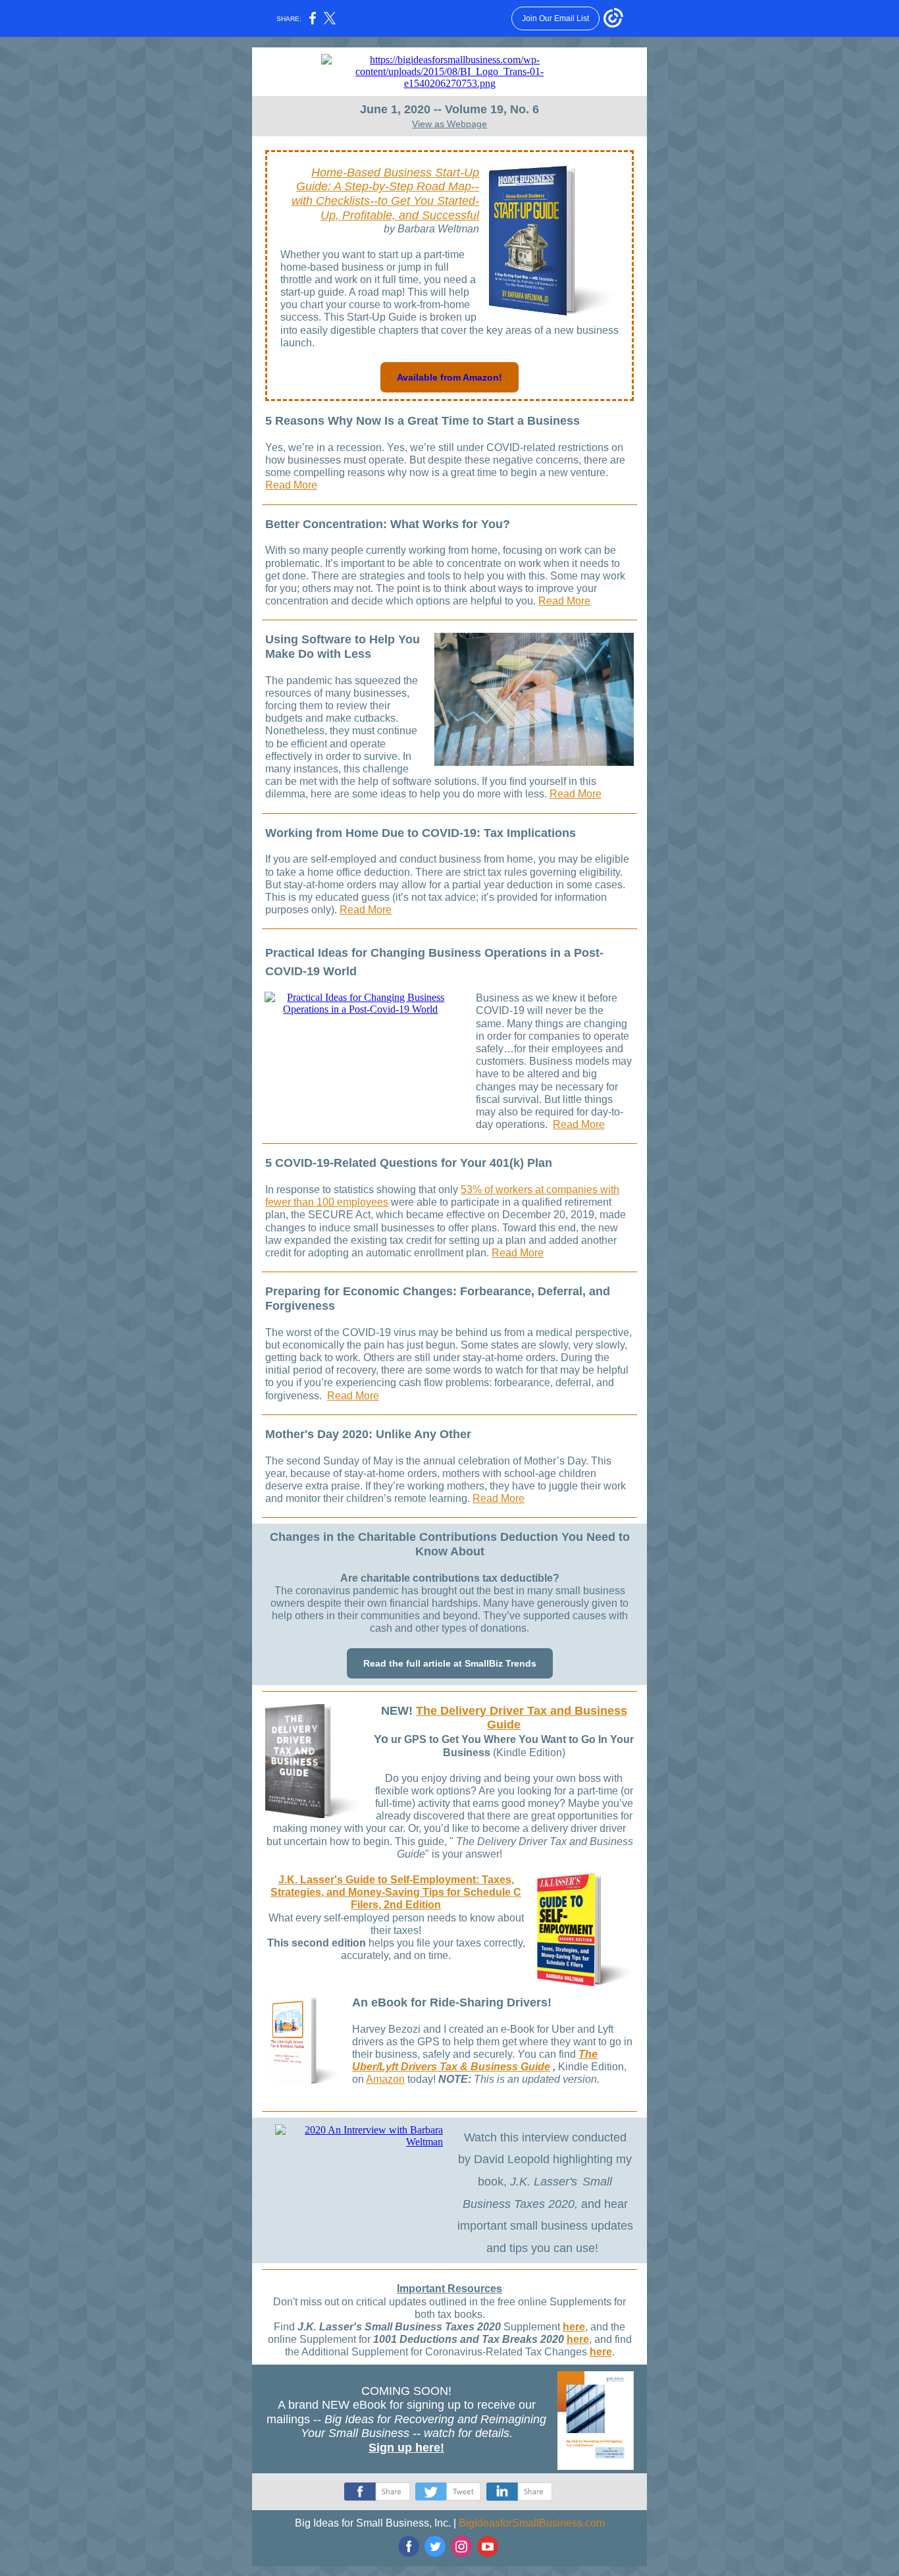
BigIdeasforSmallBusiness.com (532, 2523)
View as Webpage (449, 124)
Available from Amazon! (449, 377)
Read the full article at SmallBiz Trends (450, 1663)
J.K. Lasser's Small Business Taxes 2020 (399, 2327)
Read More (291, 485)
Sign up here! (406, 2448)
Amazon (385, 2079)
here (574, 2327)
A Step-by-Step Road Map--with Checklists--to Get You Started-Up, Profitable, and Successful (385, 201)
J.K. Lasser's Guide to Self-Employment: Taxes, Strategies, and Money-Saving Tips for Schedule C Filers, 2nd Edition (396, 1892)
